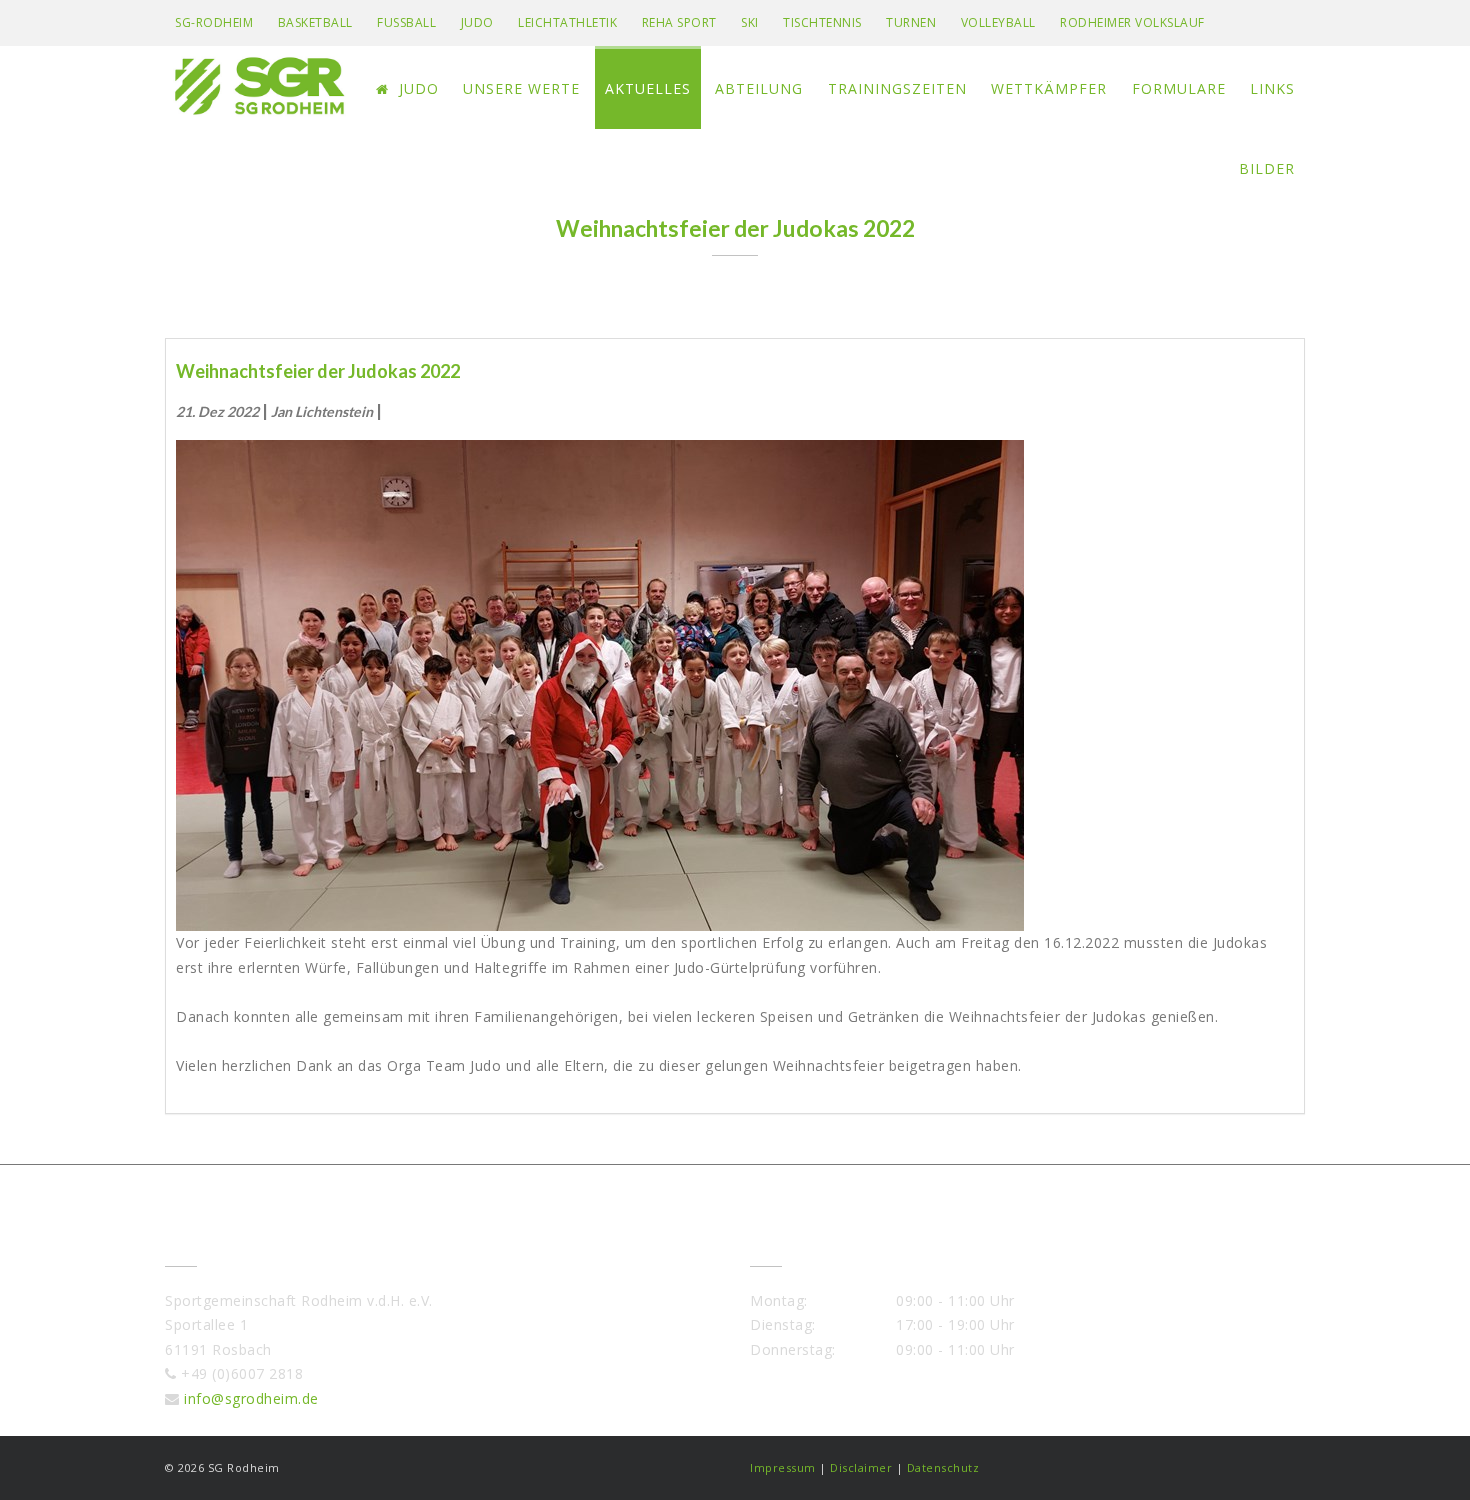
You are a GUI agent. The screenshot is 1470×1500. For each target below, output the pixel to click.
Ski (750, 22)
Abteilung (759, 88)
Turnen (911, 22)
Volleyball (998, 22)
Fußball (406, 22)
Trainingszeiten (897, 88)
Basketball (315, 22)
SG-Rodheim (214, 22)
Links (1272, 88)
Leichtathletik (567, 22)
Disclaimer (861, 1467)
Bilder (1267, 168)
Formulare (1179, 88)
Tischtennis (822, 22)
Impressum (783, 1467)
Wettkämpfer (1049, 88)
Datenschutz (943, 1467)
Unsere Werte (521, 88)
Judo (477, 22)
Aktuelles (648, 88)
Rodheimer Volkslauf (1132, 22)
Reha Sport (679, 22)
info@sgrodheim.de (251, 1398)
